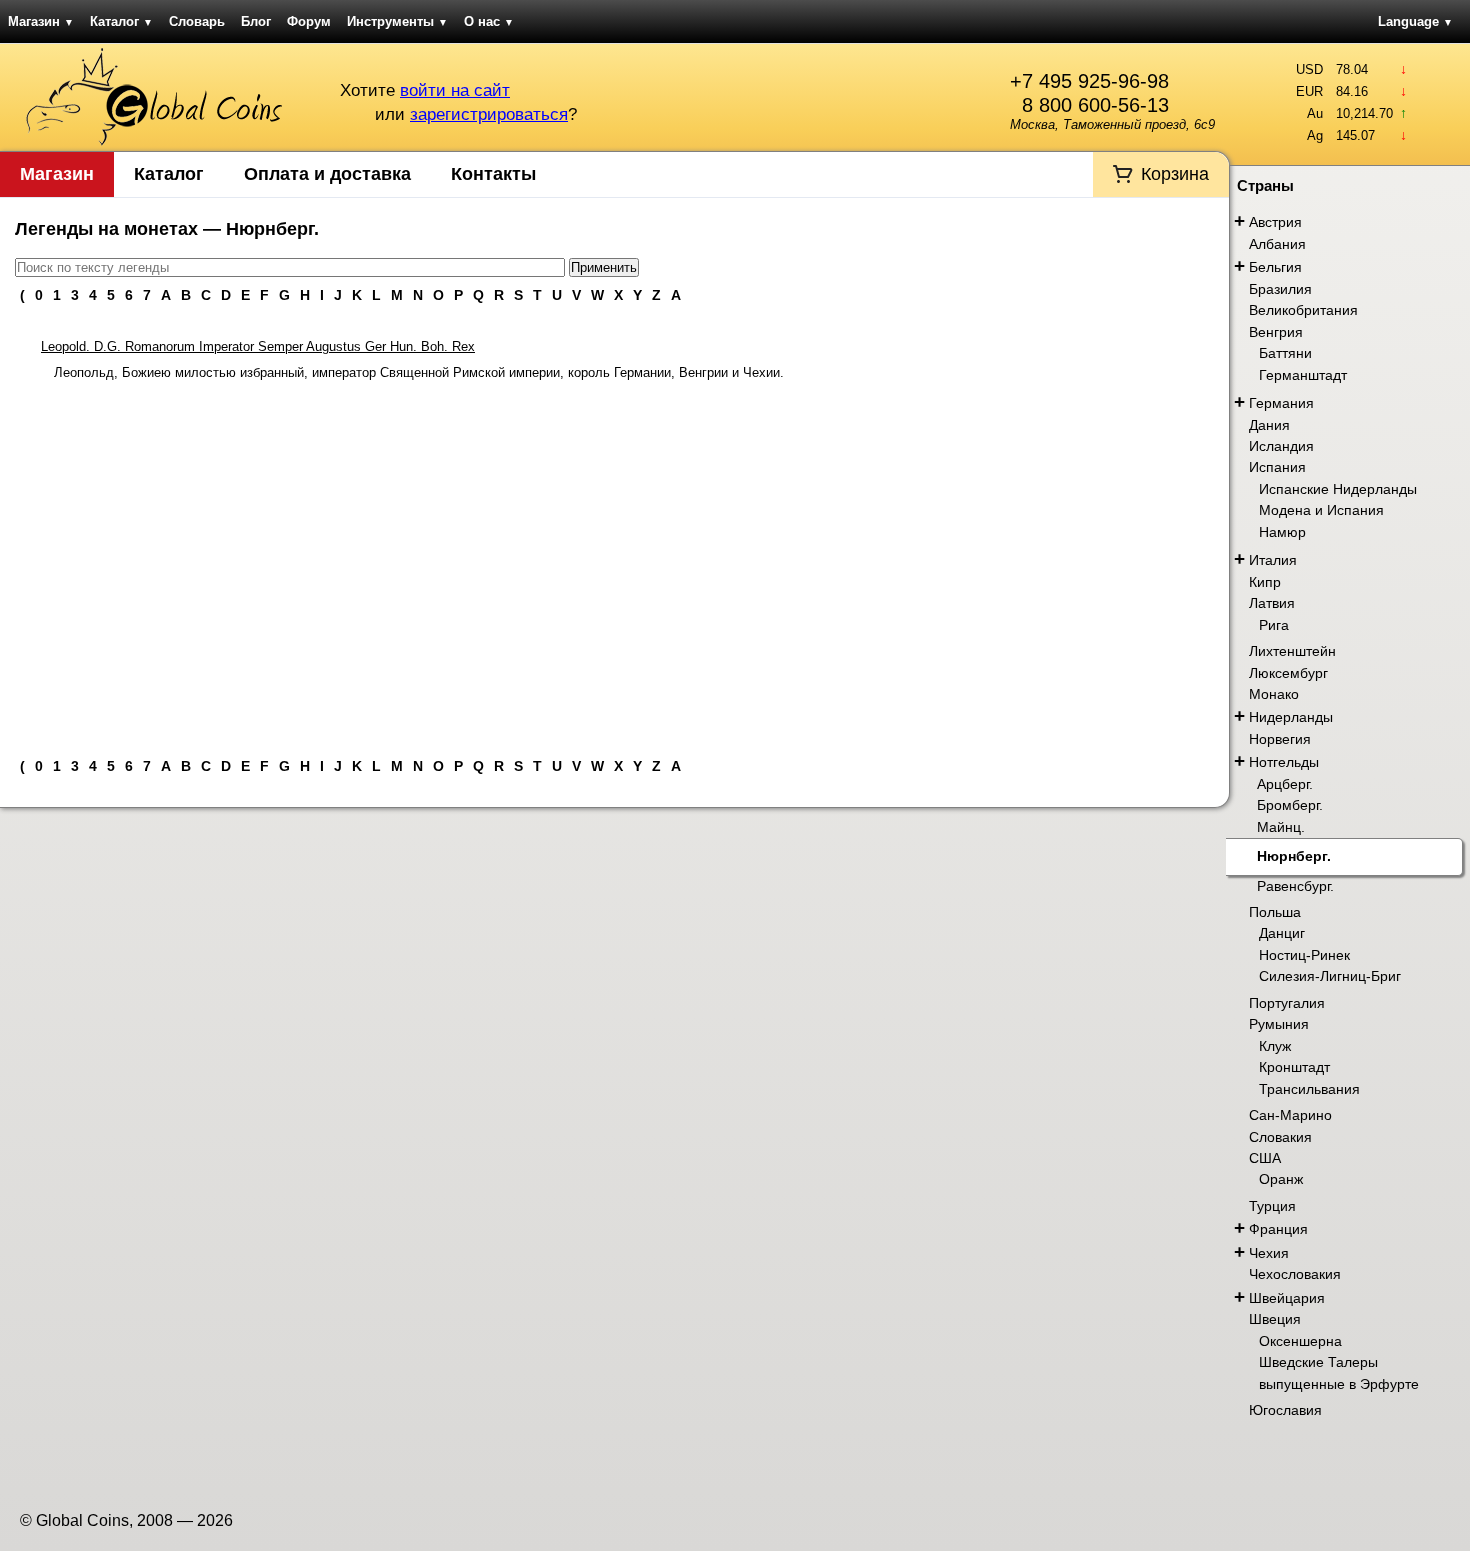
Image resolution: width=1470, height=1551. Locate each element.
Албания (1277, 244)
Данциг (1282, 933)
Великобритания (1303, 310)
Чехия (1269, 1253)
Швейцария (1287, 1298)
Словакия (1280, 1137)
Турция (1272, 1206)
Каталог (121, 21)
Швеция (1275, 1319)
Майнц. (1281, 827)
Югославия (1285, 1410)
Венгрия (1276, 332)
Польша (1275, 912)
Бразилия (1280, 289)
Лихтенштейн (1292, 651)
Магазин (41, 21)
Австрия (1275, 222)
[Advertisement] (614, 561)
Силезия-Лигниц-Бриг (1330, 976)
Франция (1278, 1229)
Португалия (1287, 1003)
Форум (309, 21)
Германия (1281, 403)
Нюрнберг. (1294, 856)
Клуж (1275, 1046)
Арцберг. (1285, 784)
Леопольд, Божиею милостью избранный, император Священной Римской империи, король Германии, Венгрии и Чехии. (419, 372)
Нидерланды (1291, 717)
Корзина (1175, 174)
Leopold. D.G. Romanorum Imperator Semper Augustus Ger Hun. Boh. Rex (258, 346)
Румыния (1279, 1024)
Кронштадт (1294, 1067)
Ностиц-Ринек (1304, 955)
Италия (1273, 560)
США (1265, 1158)
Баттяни (1285, 353)
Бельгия (1275, 267)
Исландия (1281, 446)
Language (1415, 21)
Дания (1269, 425)
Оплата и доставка (327, 174)
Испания (1277, 467)
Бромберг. (1290, 805)
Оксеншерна (1300, 1341)
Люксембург (1288, 673)
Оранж (1281, 1179)
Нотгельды (1284, 762)
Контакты (493, 174)
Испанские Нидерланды (1338, 489)
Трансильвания (1309, 1089)
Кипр (1265, 582)
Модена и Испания (1321, 510)
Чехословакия (1295, 1274)
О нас (489, 21)
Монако (1274, 694)
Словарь (197, 21)
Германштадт (1303, 375)
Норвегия (1280, 739)
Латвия (1272, 603)
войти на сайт (455, 90)
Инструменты (397, 21)
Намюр (1282, 532)
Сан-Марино (1290, 1115)
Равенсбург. (1295, 886)
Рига (1274, 625)
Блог (256, 21)
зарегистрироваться (489, 114)
